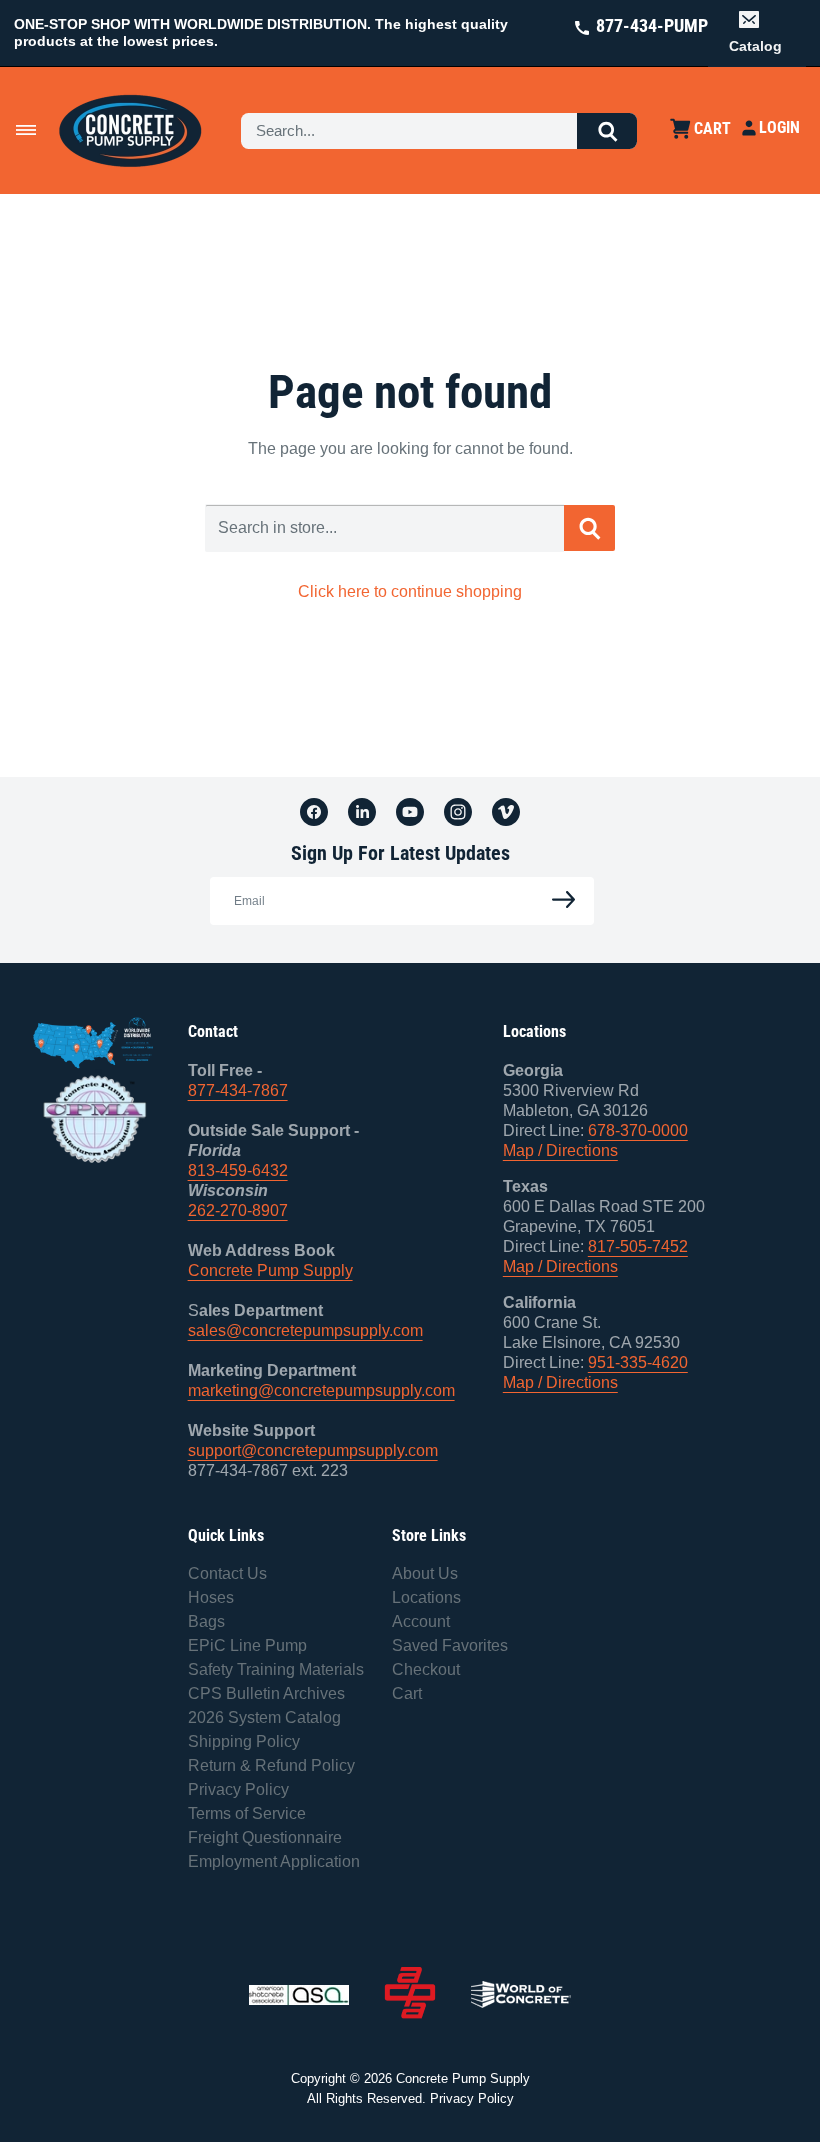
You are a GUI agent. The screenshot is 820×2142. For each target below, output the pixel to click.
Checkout (426, 1669)
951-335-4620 (638, 1362)
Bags (206, 1621)
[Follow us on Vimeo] (506, 811)
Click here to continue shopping (410, 591)
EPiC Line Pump (247, 1645)
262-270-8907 (238, 1210)
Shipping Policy (244, 1741)
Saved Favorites (450, 1645)
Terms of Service (247, 1813)
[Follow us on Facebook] (314, 811)
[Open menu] (26, 130)
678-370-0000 (638, 1130)
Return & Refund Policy (271, 1765)
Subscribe (558, 900)
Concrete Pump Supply (270, 1270)
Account (421, 1621)
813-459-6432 (238, 1170)
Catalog (755, 46)
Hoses (211, 1597)
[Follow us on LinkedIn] (362, 811)
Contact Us (227, 1573)
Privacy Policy (238, 1789)
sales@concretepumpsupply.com (305, 1330)
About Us (425, 1573)
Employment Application (274, 1861)
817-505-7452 (638, 1246)
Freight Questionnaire (265, 1837)
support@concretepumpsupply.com (313, 1450)
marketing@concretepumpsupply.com (321, 1390)
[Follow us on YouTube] (410, 811)
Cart (407, 1693)
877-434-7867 (238, 1090)
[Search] (607, 131)
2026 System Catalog (264, 1717)
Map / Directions (560, 1150)
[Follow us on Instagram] (458, 811)
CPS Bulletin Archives (266, 1693)
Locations (426, 1597)
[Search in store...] (589, 528)
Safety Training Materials (276, 1669)
